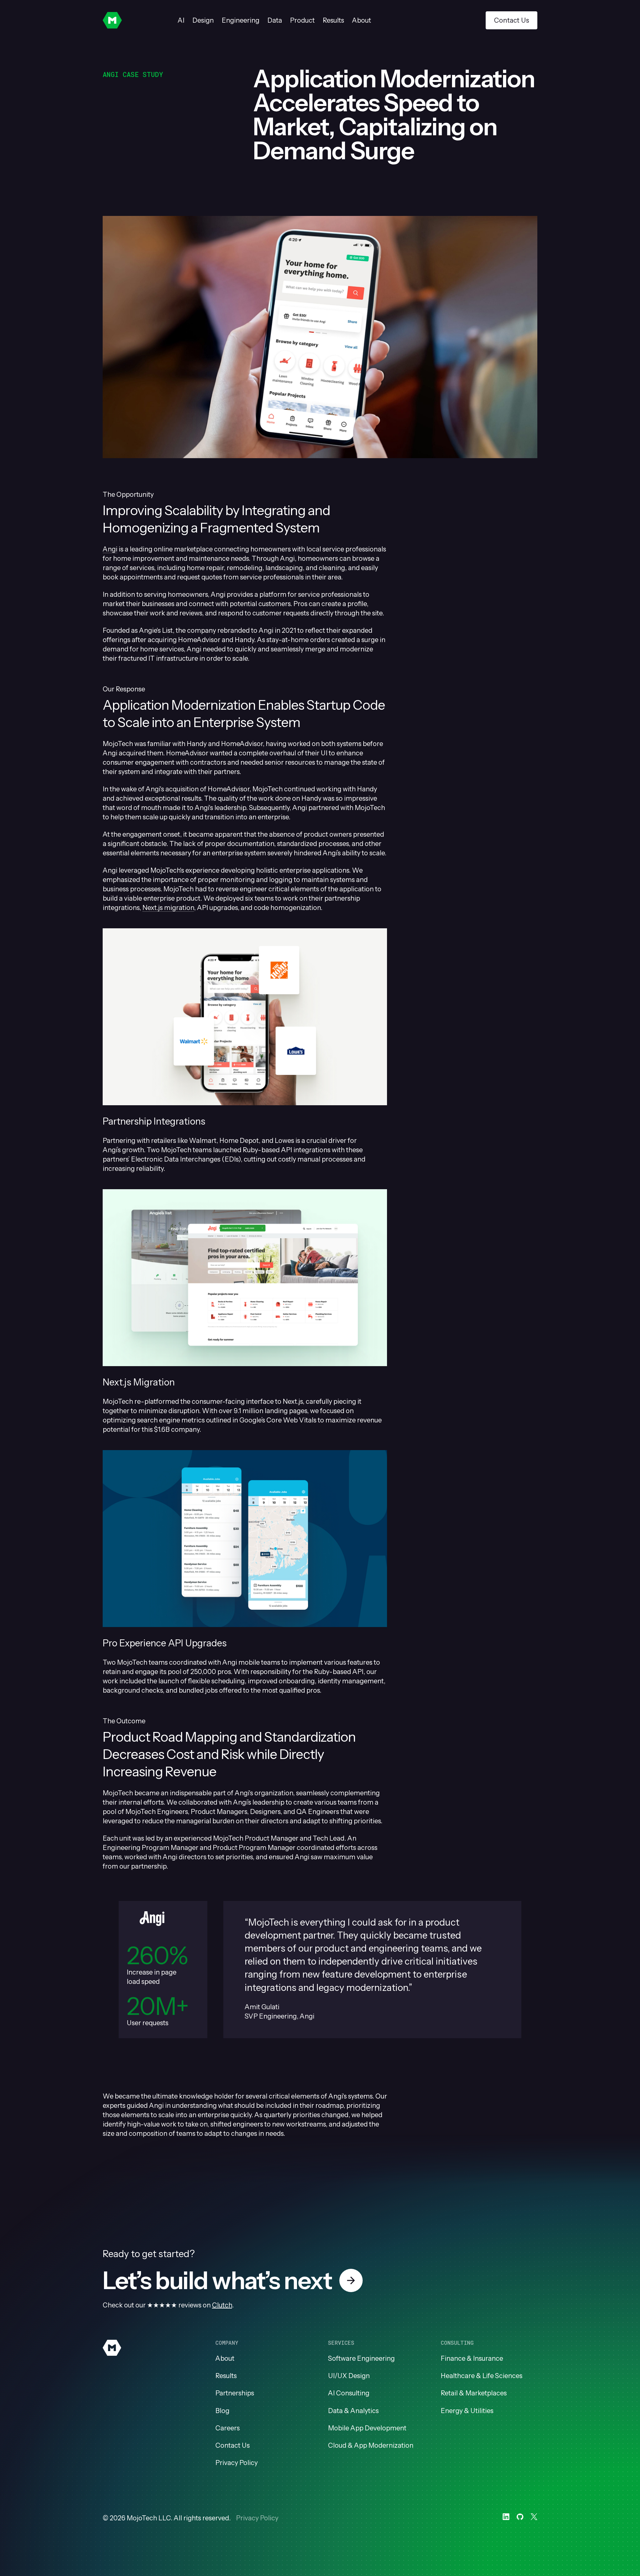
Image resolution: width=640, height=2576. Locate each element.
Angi (110, 549)
